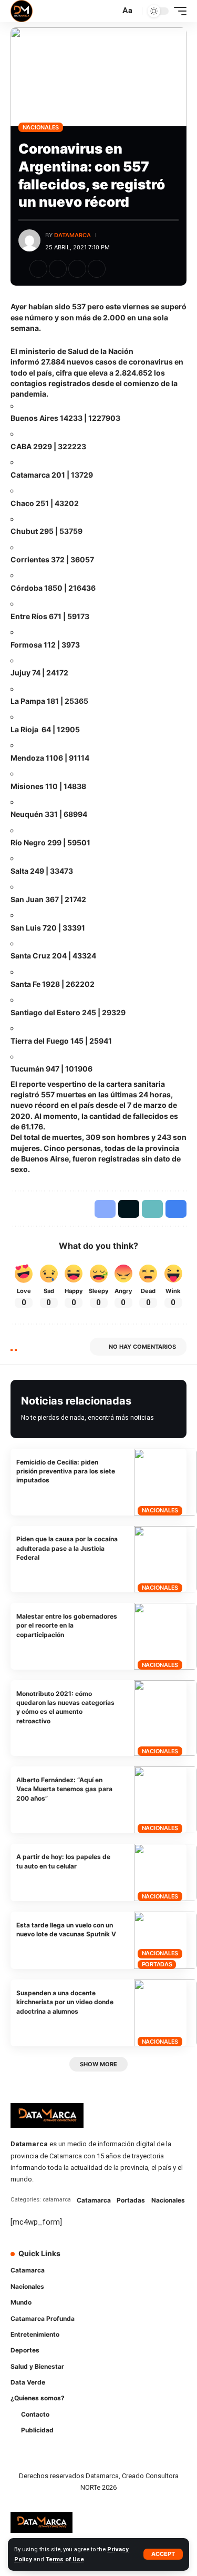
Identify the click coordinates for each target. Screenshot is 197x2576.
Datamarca (72, 235)
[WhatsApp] (117, 2281)
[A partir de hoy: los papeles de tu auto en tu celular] (165, 1872)
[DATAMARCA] (22, 11)
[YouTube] (146, 2260)
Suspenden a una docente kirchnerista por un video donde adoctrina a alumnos (65, 2002)
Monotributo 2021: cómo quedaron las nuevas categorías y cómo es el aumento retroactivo (65, 1707)
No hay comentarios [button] (142, 1347)
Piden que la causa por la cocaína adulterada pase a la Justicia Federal (67, 1548)
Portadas (157, 1964)
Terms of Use (65, 2559)
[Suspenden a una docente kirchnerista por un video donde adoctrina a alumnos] (165, 2013)
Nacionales (41, 127)
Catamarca (94, 2200)
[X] (131, 2260)
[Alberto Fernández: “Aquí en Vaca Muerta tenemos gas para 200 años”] (165, 1800)
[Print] (97, 269)
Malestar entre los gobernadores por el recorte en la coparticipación (67, 1625)
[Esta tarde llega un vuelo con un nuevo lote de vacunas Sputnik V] (165, 1940)
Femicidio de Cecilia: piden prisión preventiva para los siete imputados (66, 1471)
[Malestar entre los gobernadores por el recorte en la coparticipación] (165, 1636)
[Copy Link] (77, 269)
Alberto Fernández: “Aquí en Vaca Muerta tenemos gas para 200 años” (64, 1789)
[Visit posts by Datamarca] (29, 240)
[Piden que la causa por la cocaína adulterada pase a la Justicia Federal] (165, 1559)
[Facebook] (117, 2260)
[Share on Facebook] (38, 269)
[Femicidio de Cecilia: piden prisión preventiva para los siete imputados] (165, 1482)
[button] (163, 2554)
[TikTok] (175, 2260)
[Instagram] (161, 2260)
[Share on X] (58, 269)
